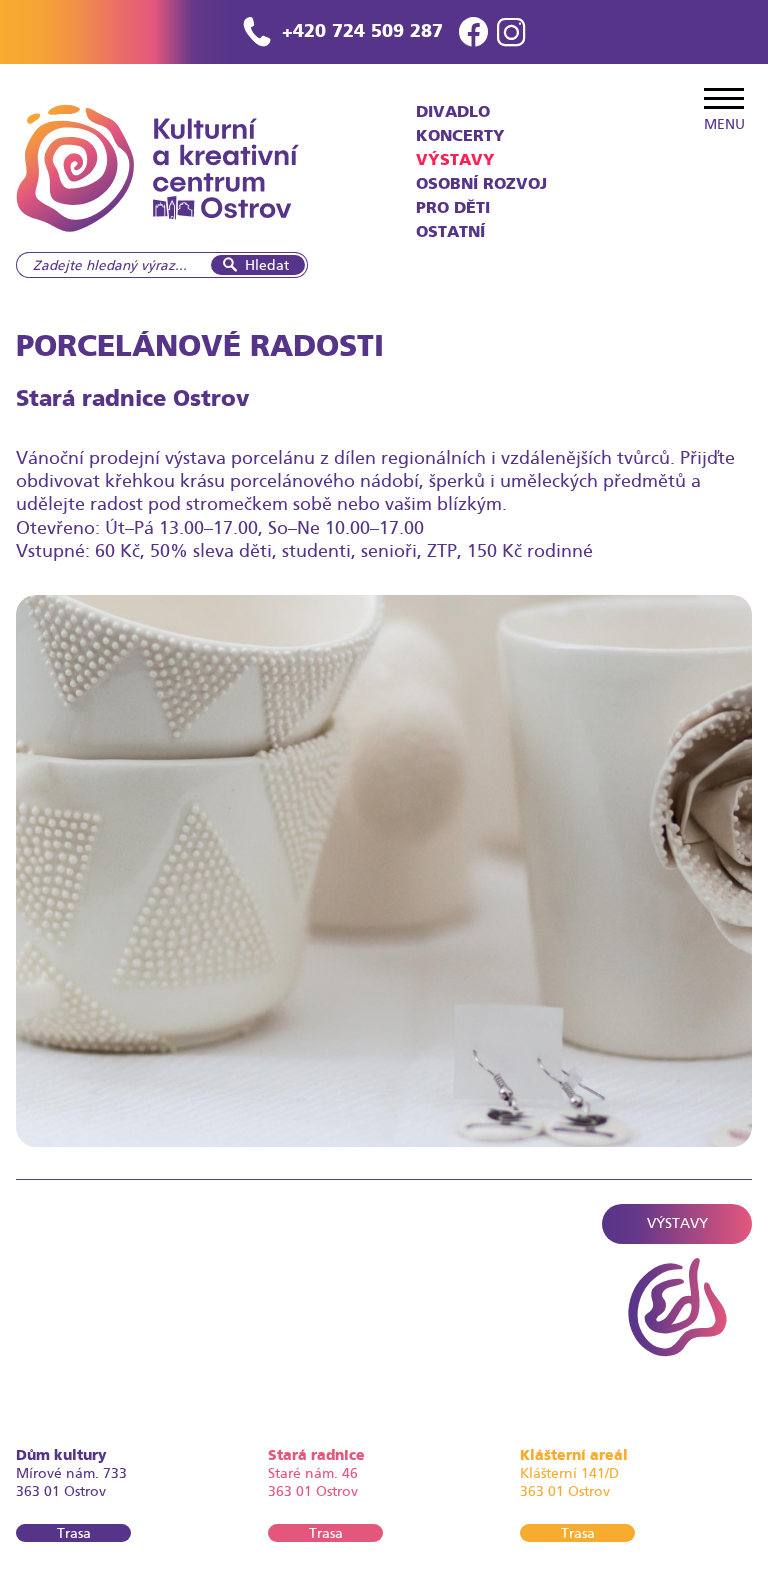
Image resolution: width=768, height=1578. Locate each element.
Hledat (267, 265)
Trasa (74, 1533)
